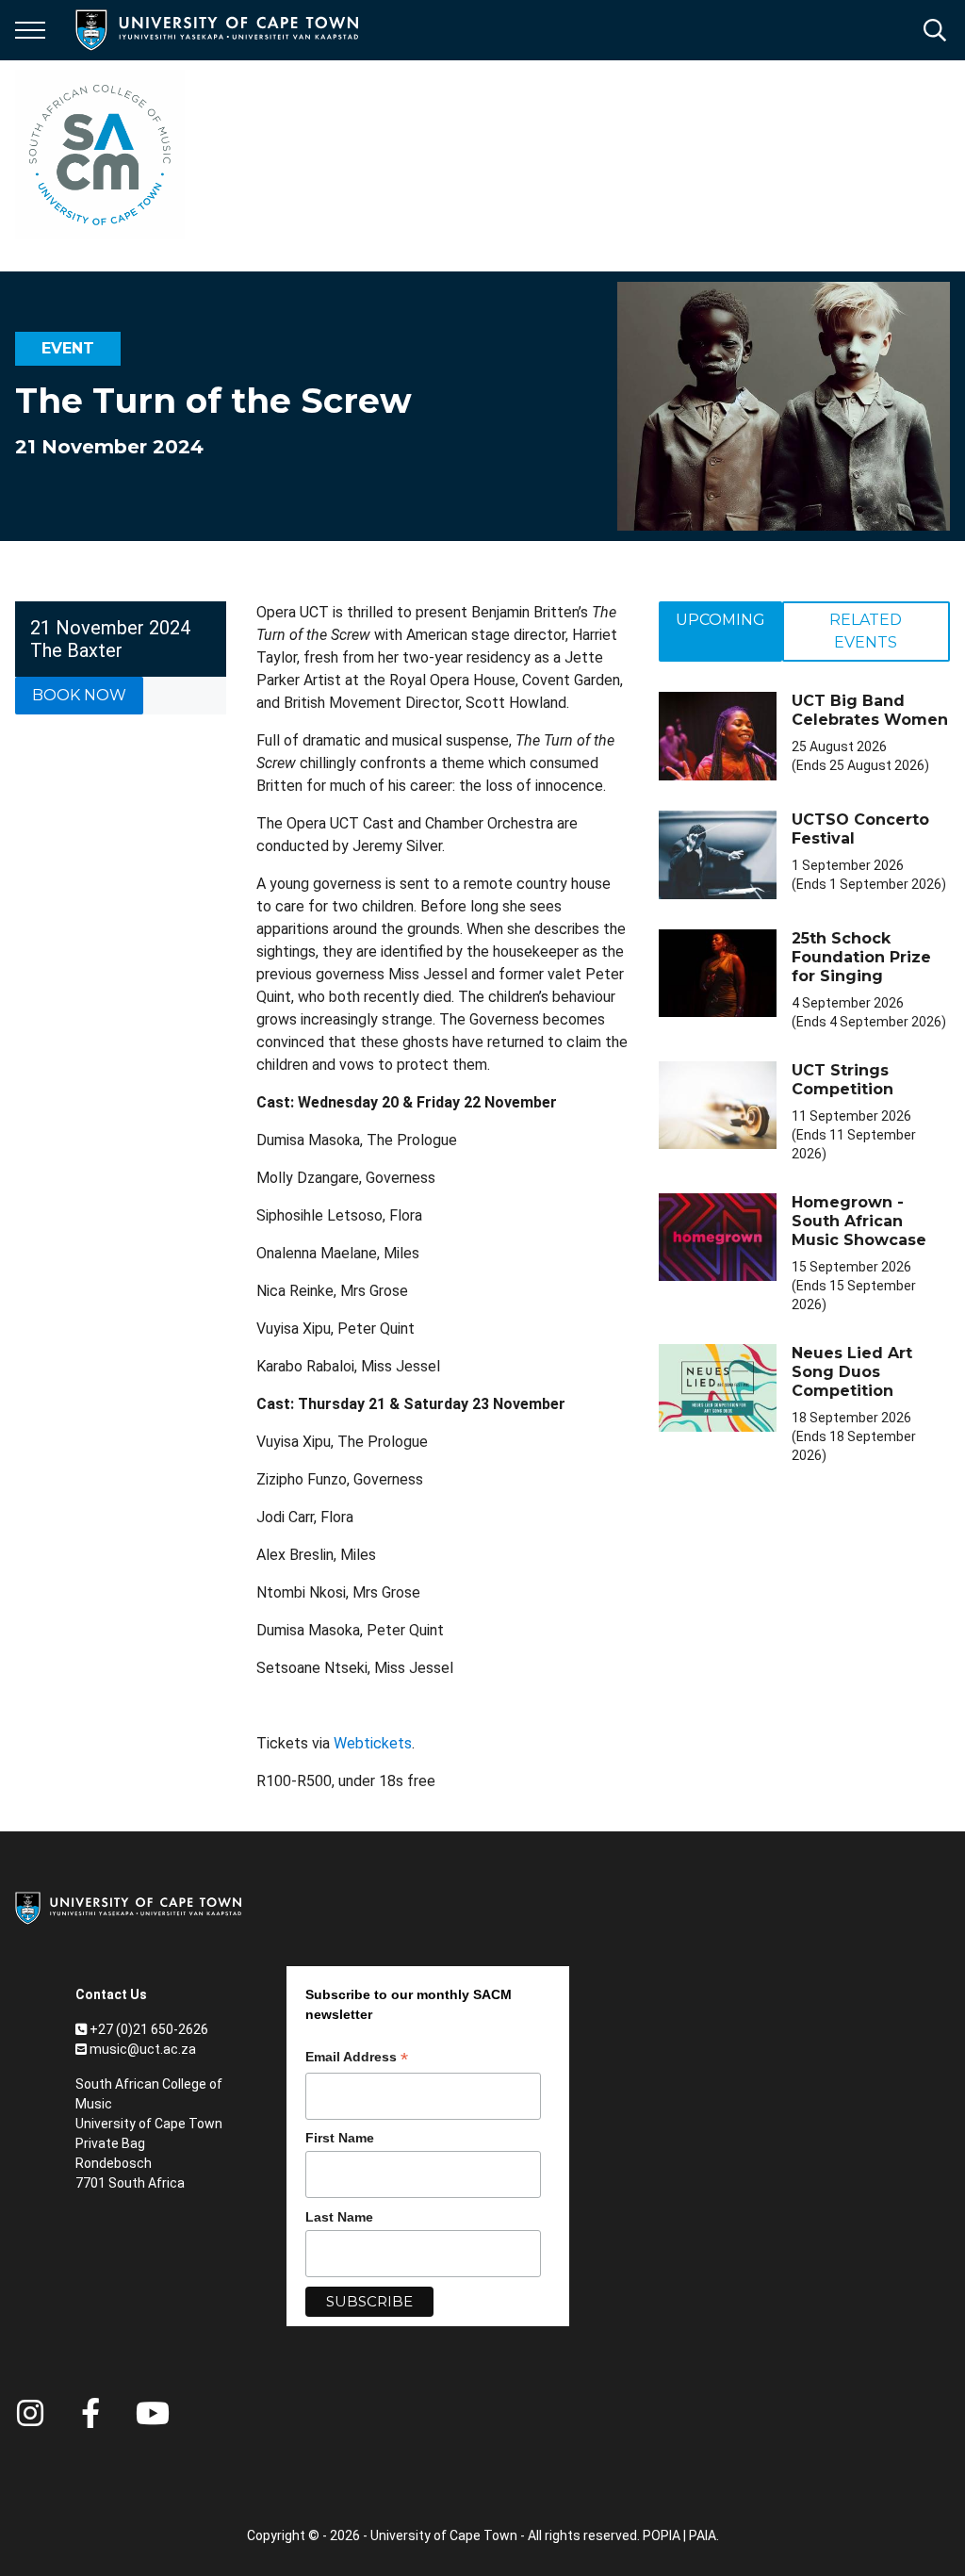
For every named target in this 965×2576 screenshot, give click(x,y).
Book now (79, 695)
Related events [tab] (866, 631)
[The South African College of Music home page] (100, 155)
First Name (340, 2138)
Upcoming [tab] (720, 620)
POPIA (662, 2535)
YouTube (153, 2413)
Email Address (357, 2059)
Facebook (90, 2413)
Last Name (339, 2217)
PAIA (703, 2535)
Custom (30, 2413)
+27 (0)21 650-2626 (149, 2029)
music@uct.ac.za (143, 2049)
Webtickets (373, 1743)
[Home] (128, 1907)
